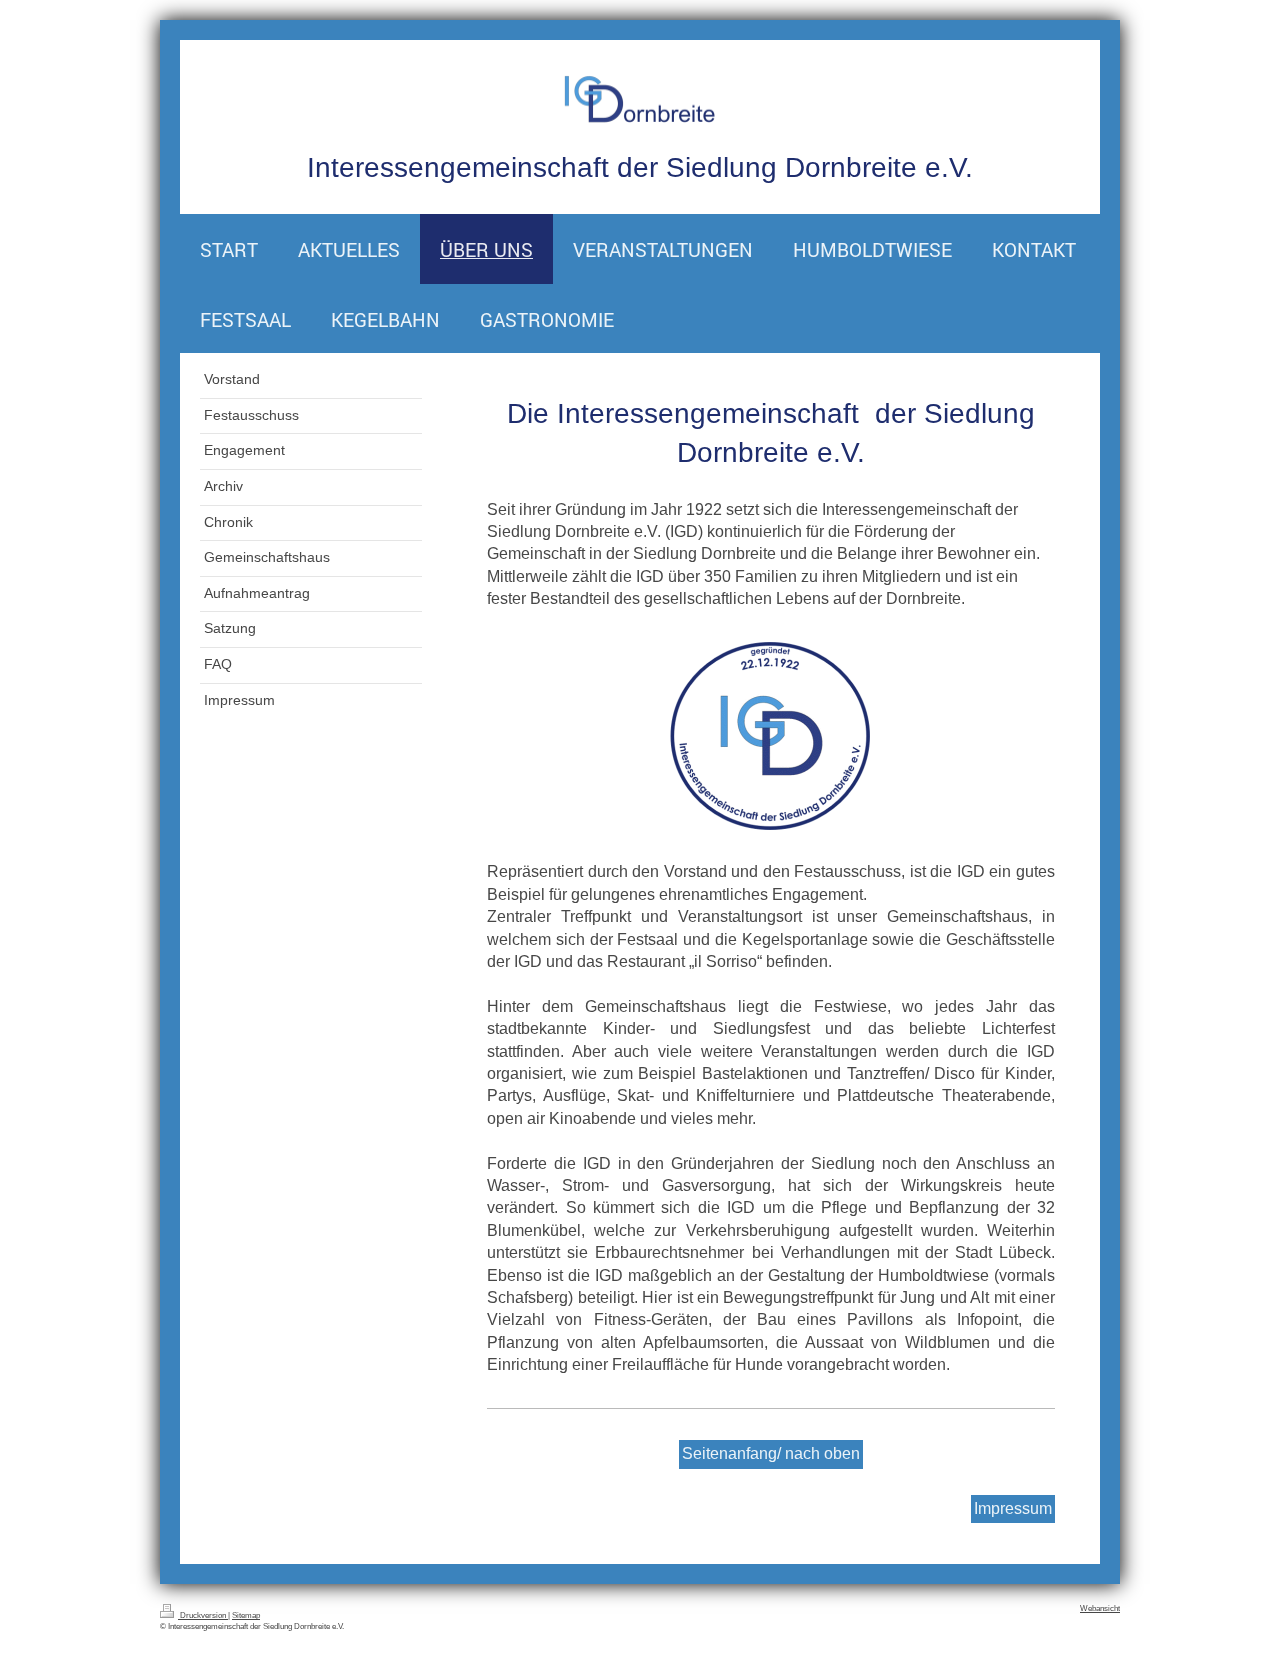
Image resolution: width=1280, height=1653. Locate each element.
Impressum (1013, 1508)
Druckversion (203, 1615)
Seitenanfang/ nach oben (771, 1453)
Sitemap (246, 1615)
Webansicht (1100, 1608)
